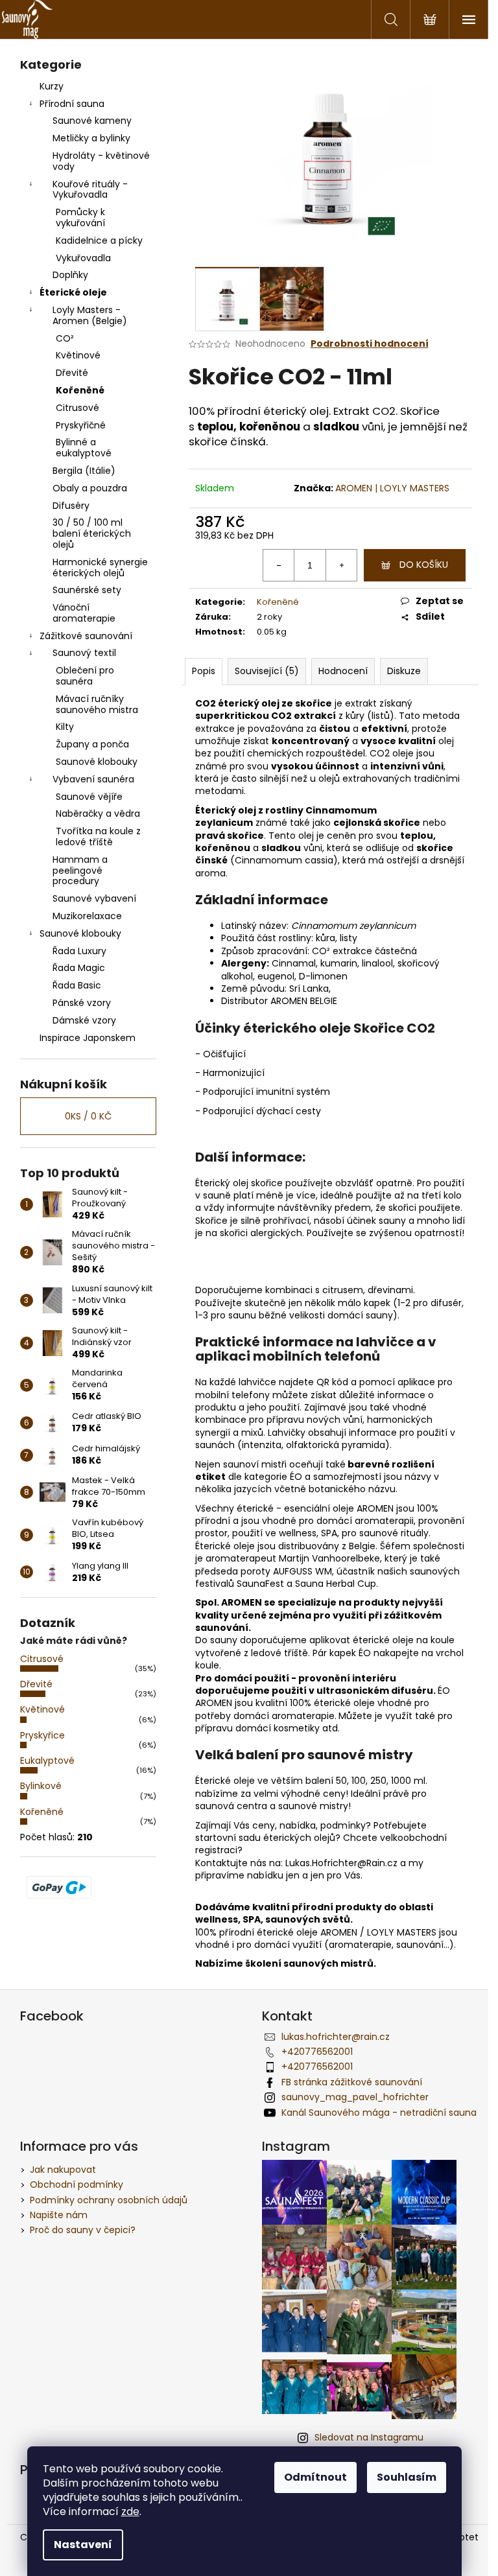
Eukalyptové (47, 1761)
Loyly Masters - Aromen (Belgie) (90, 315)
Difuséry (71, 506)
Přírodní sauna (72, 104)
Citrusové (77, 408)
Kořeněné (80, 390)
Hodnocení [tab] (343, 671)
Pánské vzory (82, 1003)
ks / (88, 1116)
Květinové (78, 355)
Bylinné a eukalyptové (84, 448)
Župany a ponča (92, 744)
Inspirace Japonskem (88, 1038)
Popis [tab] (204, 671)
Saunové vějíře (89, 797)
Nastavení (83, 2545)
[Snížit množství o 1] (279, 565)
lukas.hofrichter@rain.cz (336, 2037)
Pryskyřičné (81, 425)
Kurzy (52, 86)
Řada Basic (77, 985)
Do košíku (424, 565)
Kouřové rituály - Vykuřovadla (90, 190)
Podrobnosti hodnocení (370, 344)
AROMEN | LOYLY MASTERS (392, 488)
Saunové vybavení (94, 898)
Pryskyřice (42, 1735)
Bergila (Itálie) (84, 471)
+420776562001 (317, 2052)
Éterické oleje (73, 292)
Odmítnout (315, 2477)
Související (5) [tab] (267, 671)
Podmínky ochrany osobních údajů (109, 2200)
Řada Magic (79, 968)
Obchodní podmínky (77, 2184)
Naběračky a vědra (98, 814)
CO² (65, 338)
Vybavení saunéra (93, 779)
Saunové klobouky (97, 762)
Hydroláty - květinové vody (101, 161)
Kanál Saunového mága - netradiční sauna (379, 2113)
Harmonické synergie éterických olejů (100, 568)
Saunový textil (84, 653)
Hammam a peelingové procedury (80, 871)
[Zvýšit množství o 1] (341, 565)
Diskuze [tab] (404, 671)
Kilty (65, 727)
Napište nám (59, 2215)
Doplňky (70, 275)
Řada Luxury (79, 951)
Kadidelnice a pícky (99, 240)
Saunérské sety (87, 590)
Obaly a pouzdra (90, 488)
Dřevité (72, 373)
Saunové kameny (92, 121)
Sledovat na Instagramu (369, 2437)
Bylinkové (41, 1786)
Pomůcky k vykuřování (80, 217)
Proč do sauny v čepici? (83, 2230)
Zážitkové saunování (86, 636)
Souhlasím (407, 2477)
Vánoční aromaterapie (84, 613)
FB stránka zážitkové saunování (352, 2082)
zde (130, 2512)
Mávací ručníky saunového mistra (97, 704)
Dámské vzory (84, 1020)
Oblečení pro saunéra (85, 676)
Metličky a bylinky (91, 138)
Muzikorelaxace (87, 916)
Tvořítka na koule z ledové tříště (98, 837)
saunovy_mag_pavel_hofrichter (355, 2097)
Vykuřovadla (83, 258)
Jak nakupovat (63, 2170)
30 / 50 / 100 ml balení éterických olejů (92, 533)
